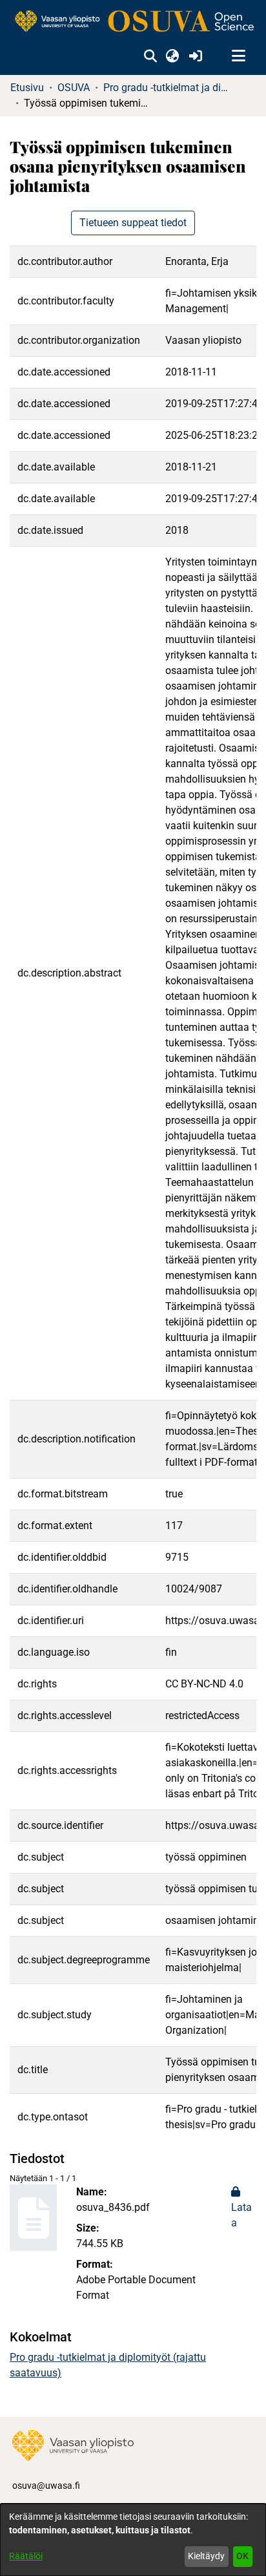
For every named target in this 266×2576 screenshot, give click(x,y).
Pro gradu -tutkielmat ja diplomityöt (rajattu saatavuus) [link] (168, 88)
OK (242, 2556)
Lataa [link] (241, 2215)
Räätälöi (26, 2556)
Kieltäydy (206, 2556)
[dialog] (133, 2540)
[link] (133, 22)
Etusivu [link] (27, 88)
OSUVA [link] (74, 88)
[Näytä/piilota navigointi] (238, 56)
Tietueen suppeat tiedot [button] (133, 223)
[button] (150, 56)
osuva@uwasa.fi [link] (46, 2486)
